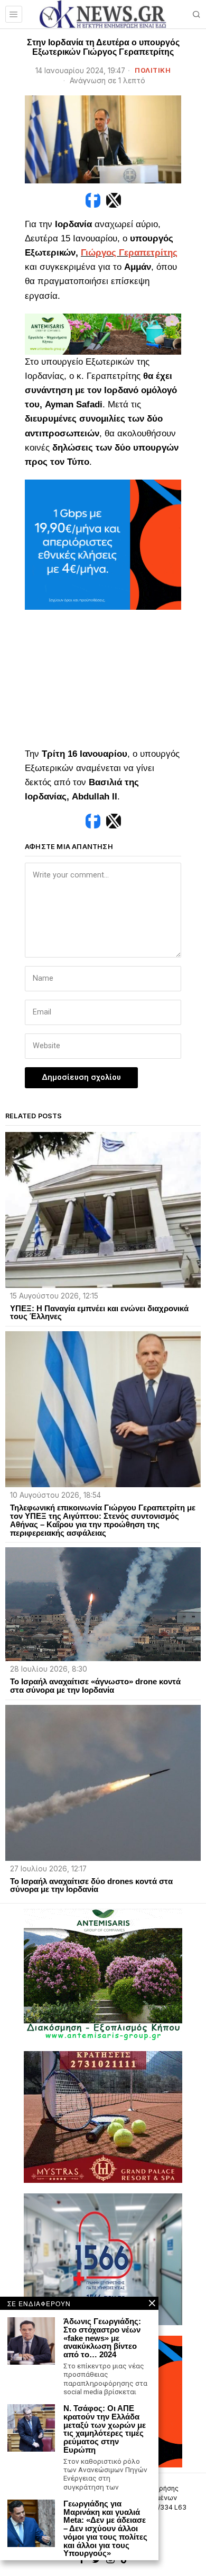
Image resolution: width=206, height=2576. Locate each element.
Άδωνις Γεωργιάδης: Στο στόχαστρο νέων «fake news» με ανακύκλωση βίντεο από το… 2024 (102, 2338)
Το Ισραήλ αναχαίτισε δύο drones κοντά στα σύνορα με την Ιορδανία (91, 1886)
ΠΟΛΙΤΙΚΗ (153, 70)
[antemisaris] (103, 333)
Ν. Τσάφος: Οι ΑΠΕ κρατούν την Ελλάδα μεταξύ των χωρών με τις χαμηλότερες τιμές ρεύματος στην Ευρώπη (105, 2429)
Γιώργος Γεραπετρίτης (129, 253)
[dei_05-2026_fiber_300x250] (103, 544)
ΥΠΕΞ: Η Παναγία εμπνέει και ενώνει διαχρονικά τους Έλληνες (99, 1313)
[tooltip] (93, 200)
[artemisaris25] (103, 1974)
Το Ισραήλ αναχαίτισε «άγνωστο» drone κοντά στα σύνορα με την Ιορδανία (95, 1686)
